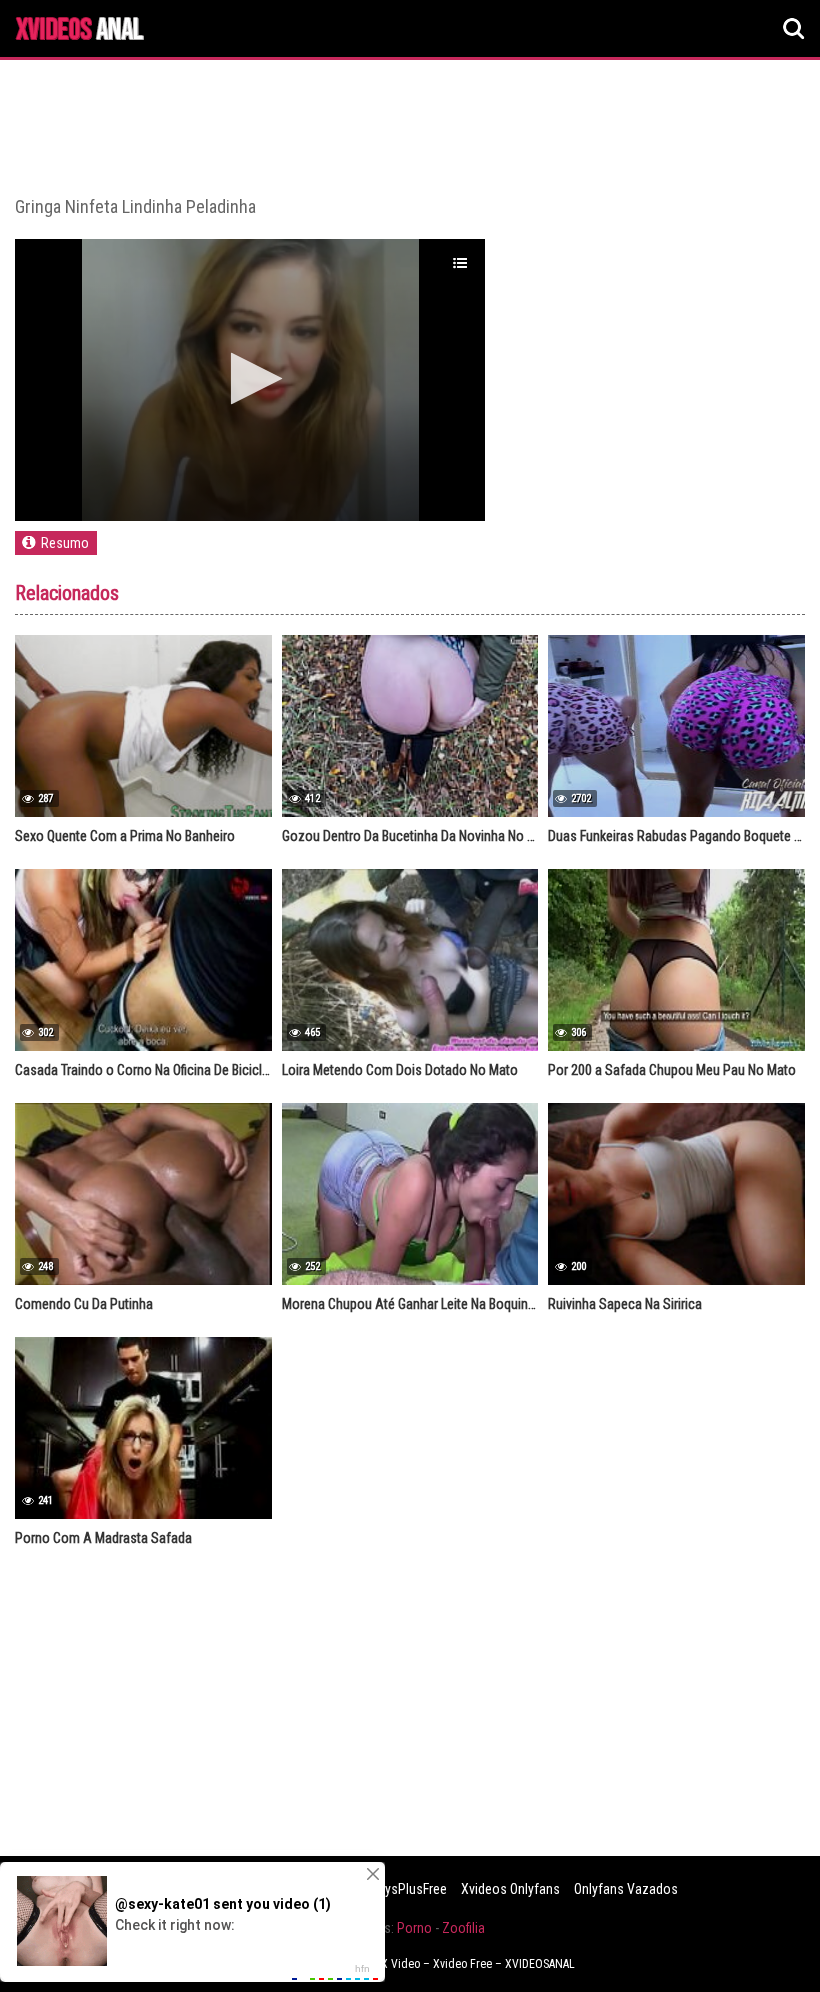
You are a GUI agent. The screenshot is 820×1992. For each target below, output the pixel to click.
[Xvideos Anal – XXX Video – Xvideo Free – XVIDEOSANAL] (80, 31)
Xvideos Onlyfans (510, 1889)
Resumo (65, 543)
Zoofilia (463, 1928)
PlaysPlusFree (407, 1889)
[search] (794, 29)
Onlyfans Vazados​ (626, 1889)
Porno (414, 1928)
